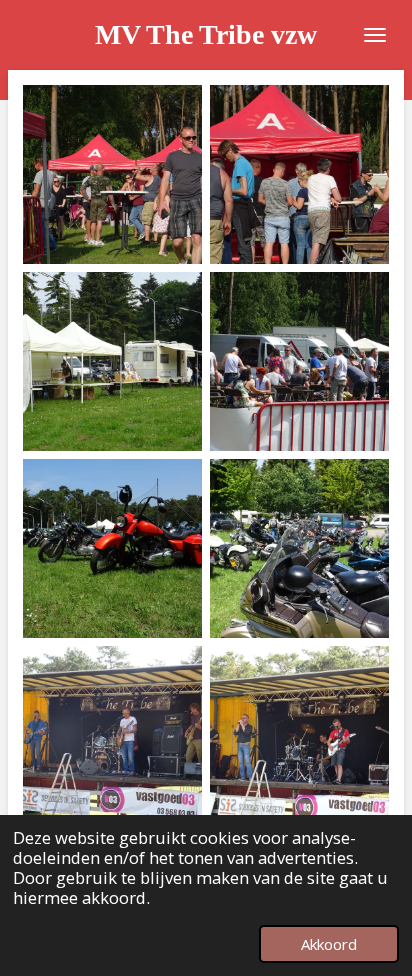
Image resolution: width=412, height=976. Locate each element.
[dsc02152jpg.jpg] (299, 174)
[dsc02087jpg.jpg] (112, 361)
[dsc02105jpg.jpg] (112, 548)
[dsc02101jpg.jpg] (299, 361)
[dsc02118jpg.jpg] (112, 735)
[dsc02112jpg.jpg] (299, 548)
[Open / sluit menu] (375, 35)
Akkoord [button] (329, 944)
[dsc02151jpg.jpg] (112, 174)
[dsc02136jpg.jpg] (299, 735)
